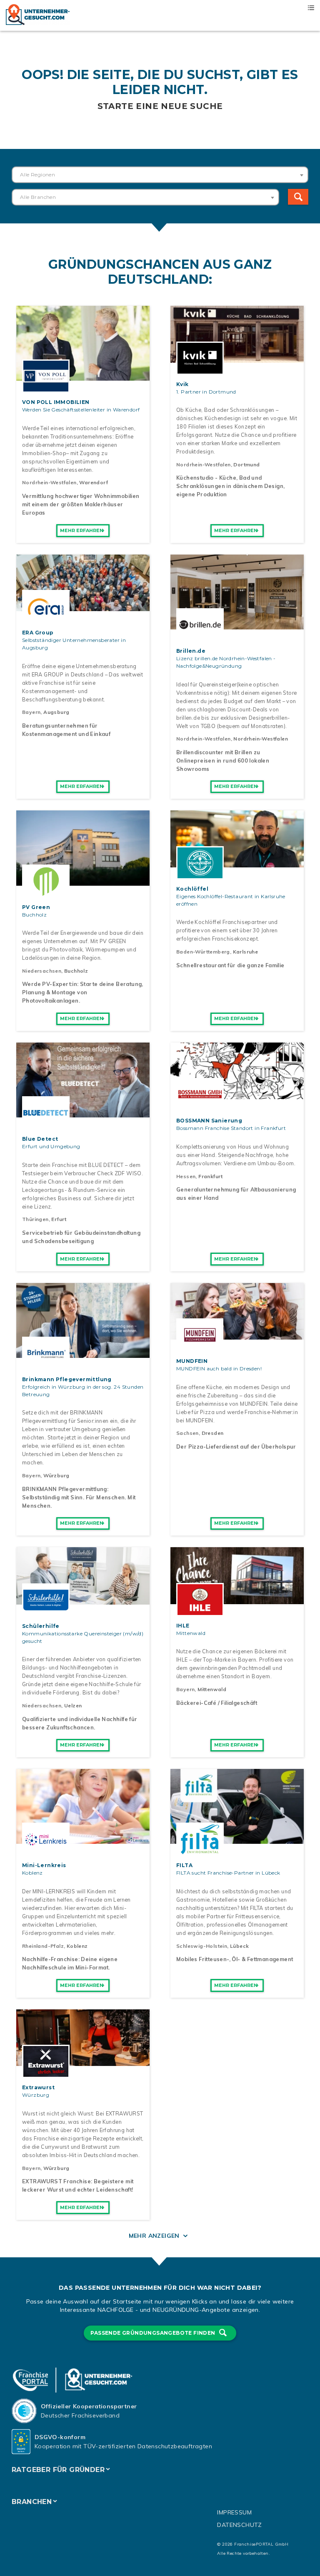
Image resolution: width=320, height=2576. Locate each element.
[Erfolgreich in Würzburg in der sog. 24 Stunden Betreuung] (83, 1353)
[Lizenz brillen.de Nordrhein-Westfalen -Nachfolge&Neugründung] (237, 625)
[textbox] (160, 175)
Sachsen (187, 1433)
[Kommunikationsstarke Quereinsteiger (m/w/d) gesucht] (83, 1600)
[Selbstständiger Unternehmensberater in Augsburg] (83, 607)
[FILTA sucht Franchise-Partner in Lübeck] (237, 1839)
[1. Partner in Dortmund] (237, 358)
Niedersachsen (42, 971)
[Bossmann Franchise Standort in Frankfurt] (237, 1095)
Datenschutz (239, 2525)
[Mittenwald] (237, 1600)
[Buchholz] (83, 881)
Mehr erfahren (82, 530)
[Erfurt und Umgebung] (83, 1113)
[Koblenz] (83, 1839)
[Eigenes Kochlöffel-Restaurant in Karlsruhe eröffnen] (237, 863)
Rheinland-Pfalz (43, 1946)
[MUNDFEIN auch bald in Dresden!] (237, 1335)
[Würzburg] (83, 2061)
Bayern (31, 712)
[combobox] (160, 175)
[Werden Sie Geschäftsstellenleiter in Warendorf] (83, 376)
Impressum (234, 2512)
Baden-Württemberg (203, 952)
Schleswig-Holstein (202, 1946)
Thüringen (35, 1219)
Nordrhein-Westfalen (49, 482)
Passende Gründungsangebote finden (154, 2333)
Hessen (186, 1176)
